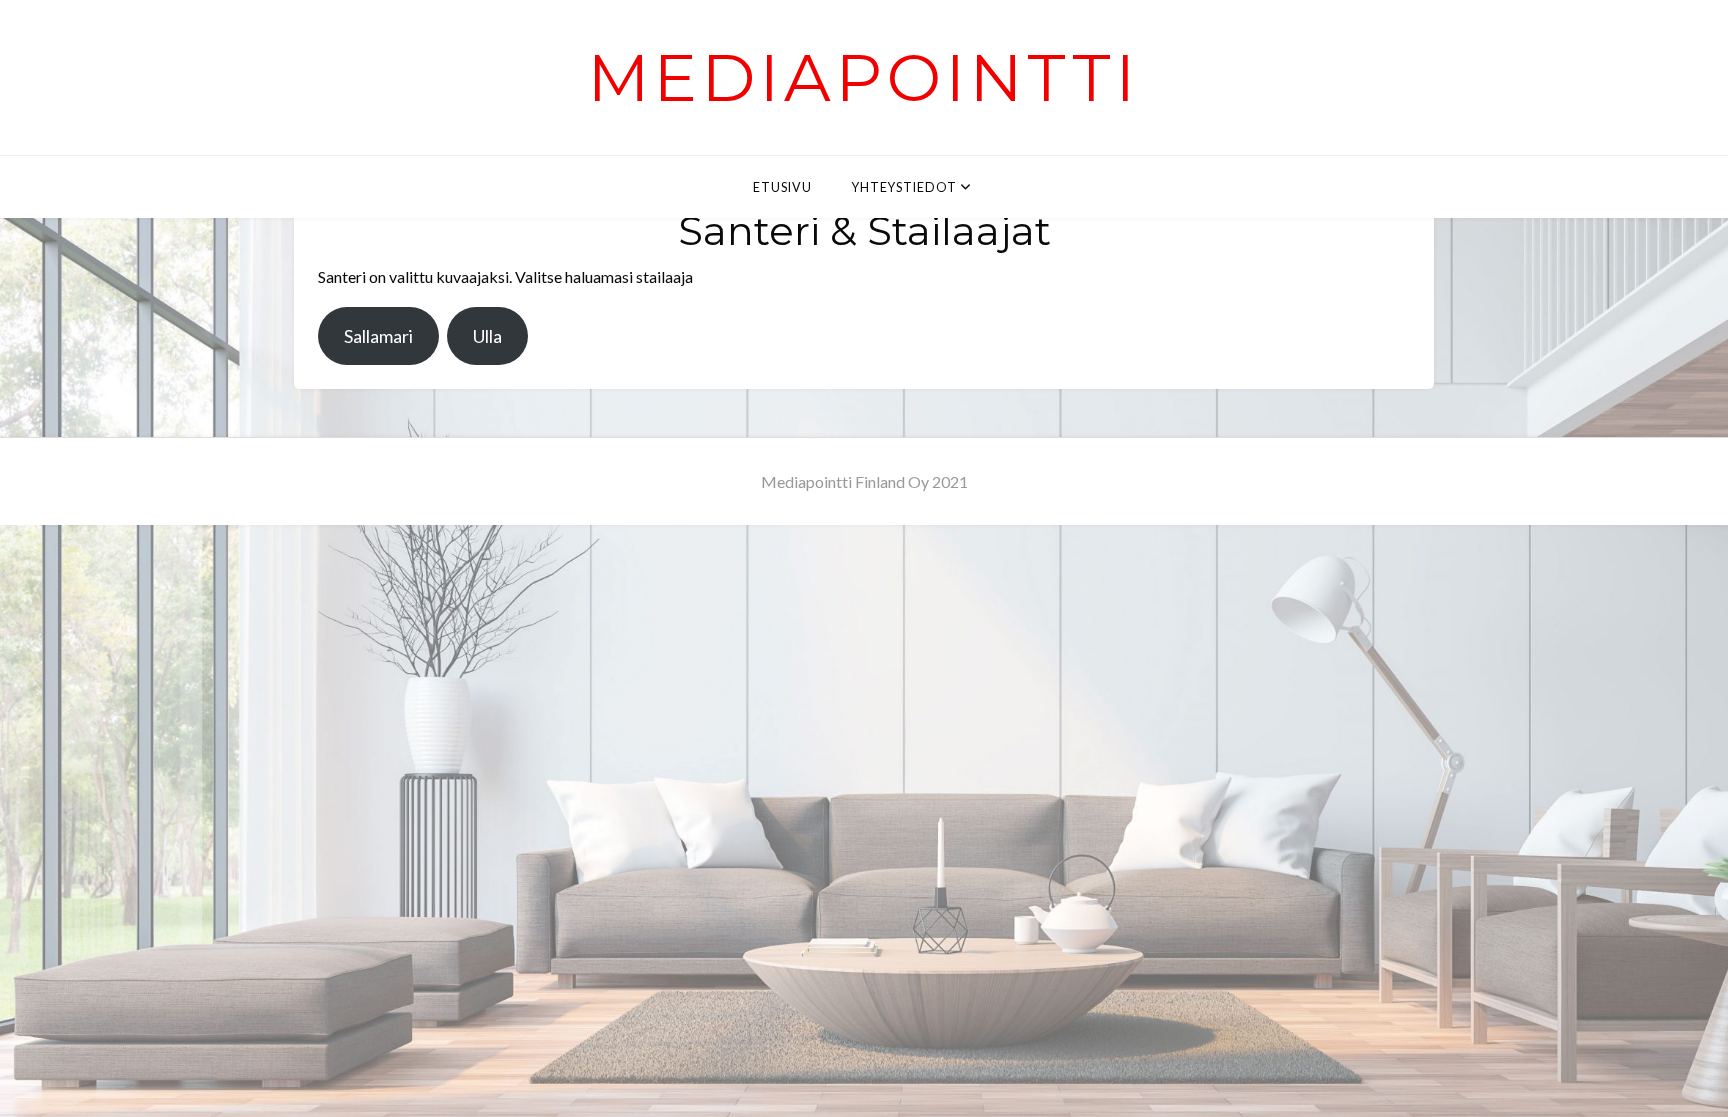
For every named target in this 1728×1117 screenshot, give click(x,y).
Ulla (487, 336)
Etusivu (782, 187)
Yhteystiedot (904, 187)
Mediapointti (864, 77)
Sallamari (378, 336)
